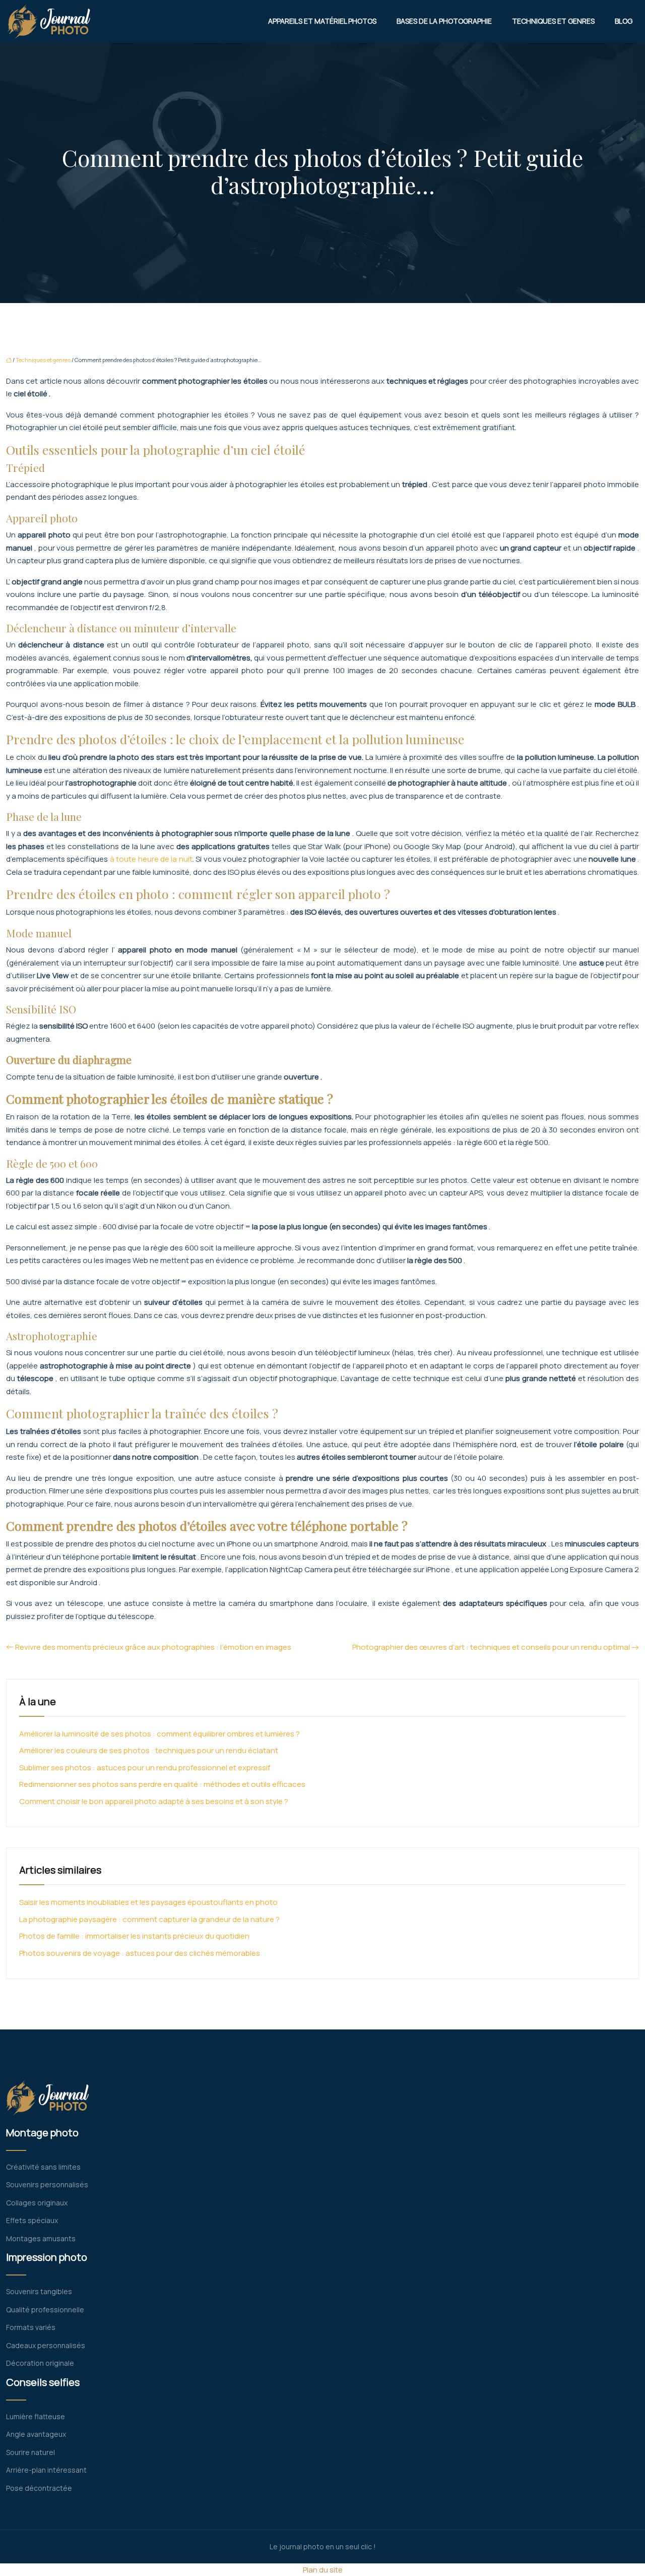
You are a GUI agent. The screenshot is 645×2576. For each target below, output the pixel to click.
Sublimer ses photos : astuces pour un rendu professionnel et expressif (145, 1768)
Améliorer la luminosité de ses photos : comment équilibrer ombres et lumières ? (159, 1734)
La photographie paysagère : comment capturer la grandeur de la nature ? (149, 1919)
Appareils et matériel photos (322, 21)
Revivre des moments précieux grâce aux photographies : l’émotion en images (153, 1647)
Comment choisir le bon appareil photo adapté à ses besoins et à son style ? (154, 1801)
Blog (624, 21)
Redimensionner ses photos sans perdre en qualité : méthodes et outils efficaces (162, 1784)
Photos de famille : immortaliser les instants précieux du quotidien (134, 1936)
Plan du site (323, 2570)
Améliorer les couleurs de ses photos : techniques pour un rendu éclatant (149, 1750)
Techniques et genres (553, 21)
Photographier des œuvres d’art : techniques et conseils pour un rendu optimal (491, 1647)
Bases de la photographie (444, 21)
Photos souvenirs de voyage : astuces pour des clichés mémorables (140, 1953)
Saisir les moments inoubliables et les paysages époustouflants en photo (148, 1902)
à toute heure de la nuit (151, 859)
